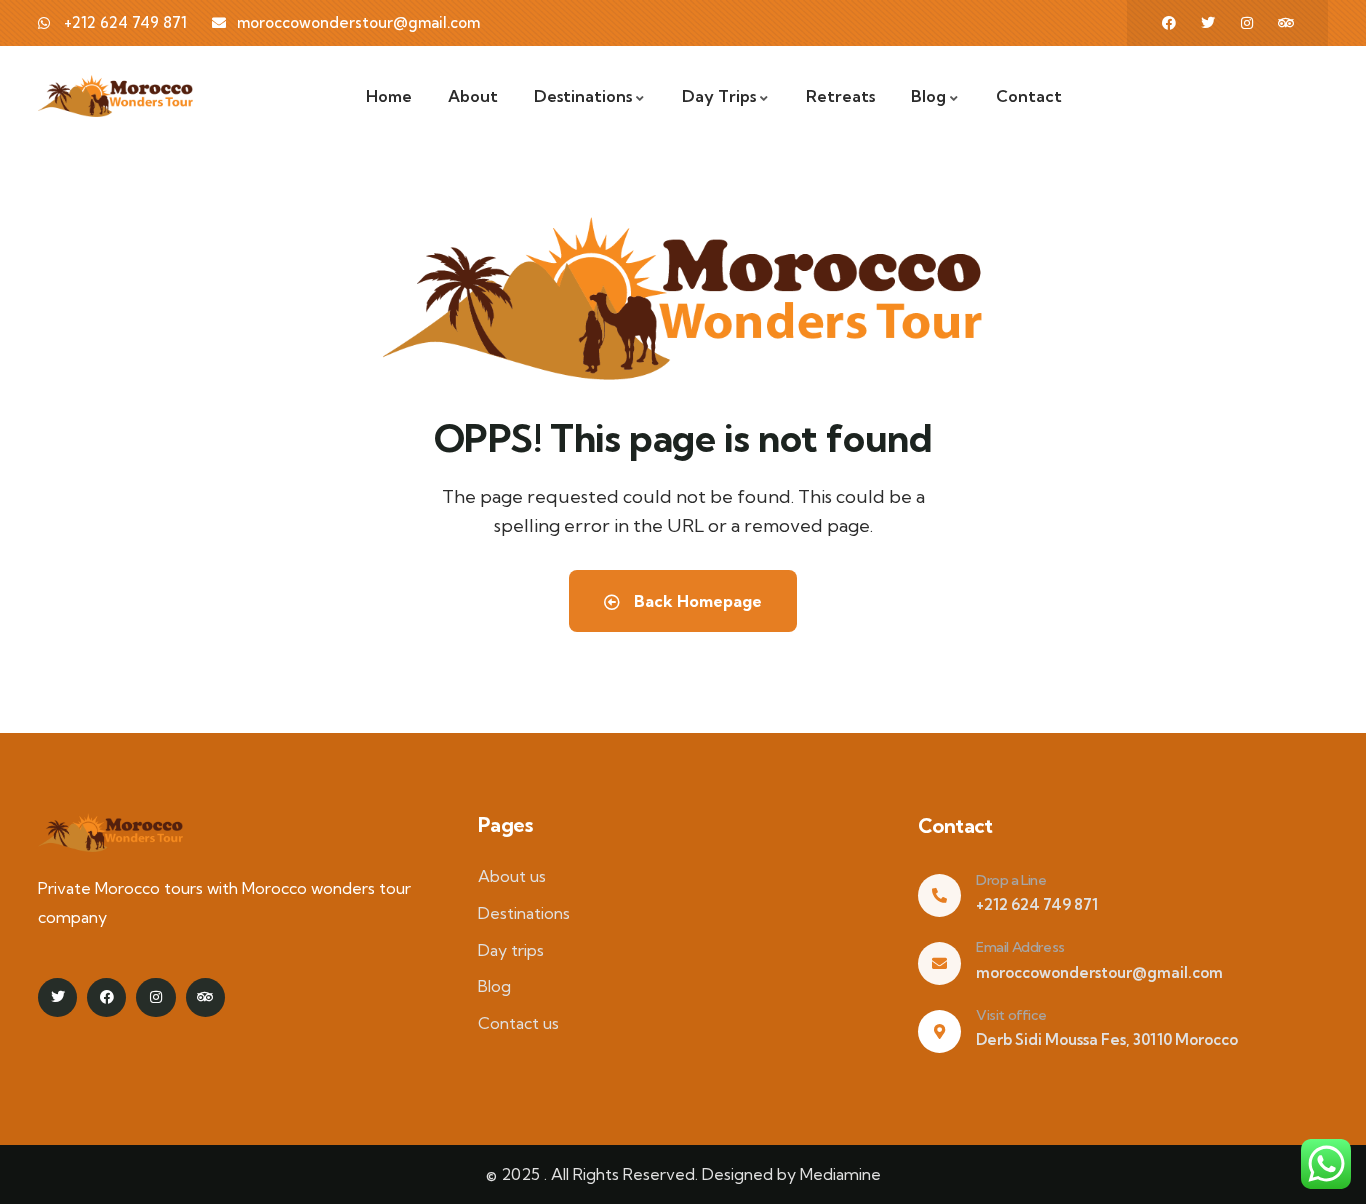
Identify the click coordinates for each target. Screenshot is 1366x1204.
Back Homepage (696, 601)
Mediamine (840, 1174)
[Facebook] (1169, 23)
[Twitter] (1208, 23)
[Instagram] (1247, 23)
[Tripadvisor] (1286, 23)
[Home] (115, 96)
